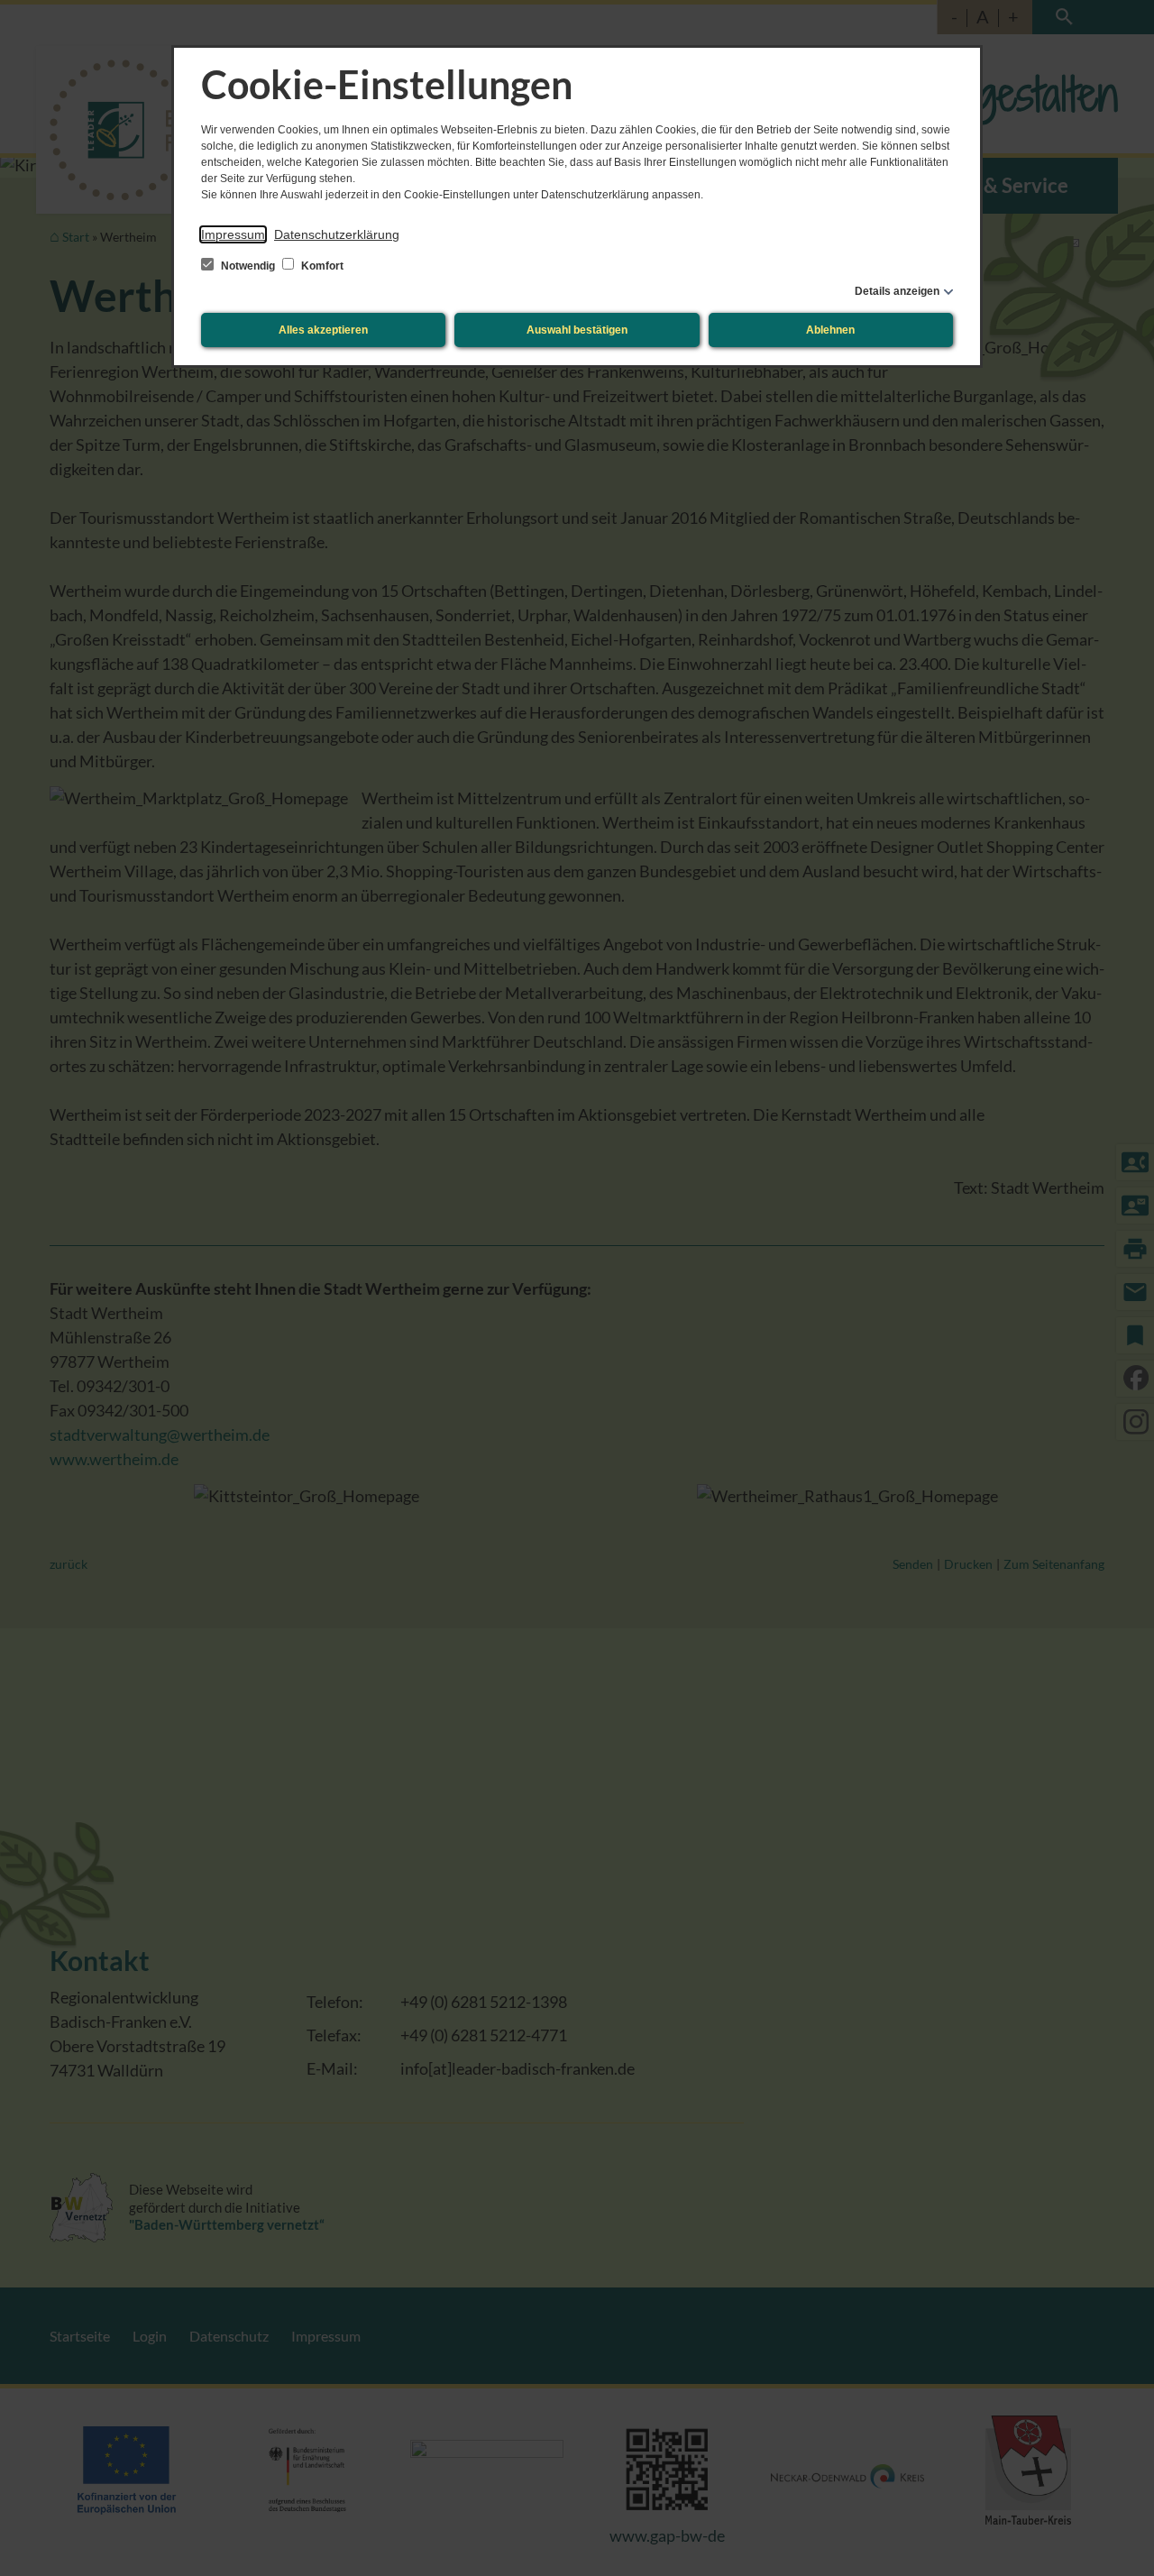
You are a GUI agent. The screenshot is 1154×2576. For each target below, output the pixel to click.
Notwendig (248, 266)
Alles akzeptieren (323, 330)
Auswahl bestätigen (577, 330)
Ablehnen (830, 330)
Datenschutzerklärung (337, 234)
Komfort (321, 266)
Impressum (233, 234)
